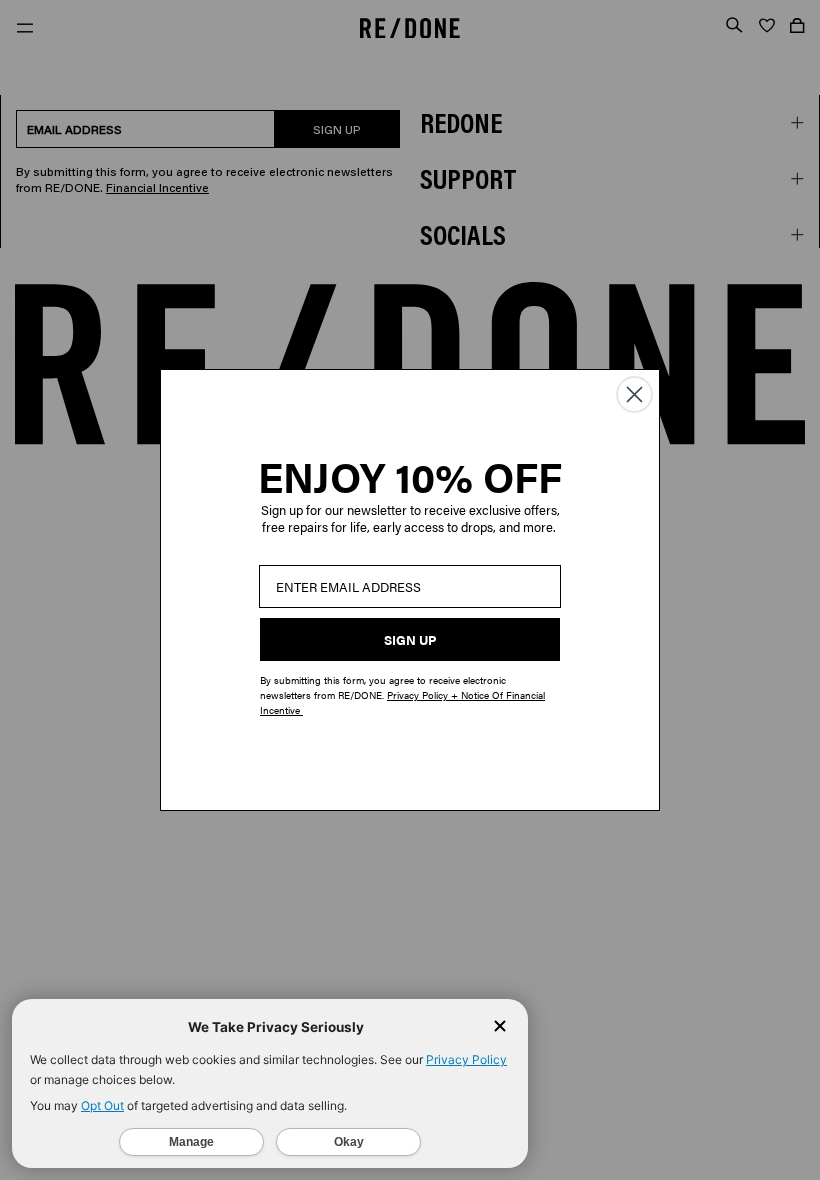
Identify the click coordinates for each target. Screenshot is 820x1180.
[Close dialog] (634, 394)
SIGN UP (410, 639)
